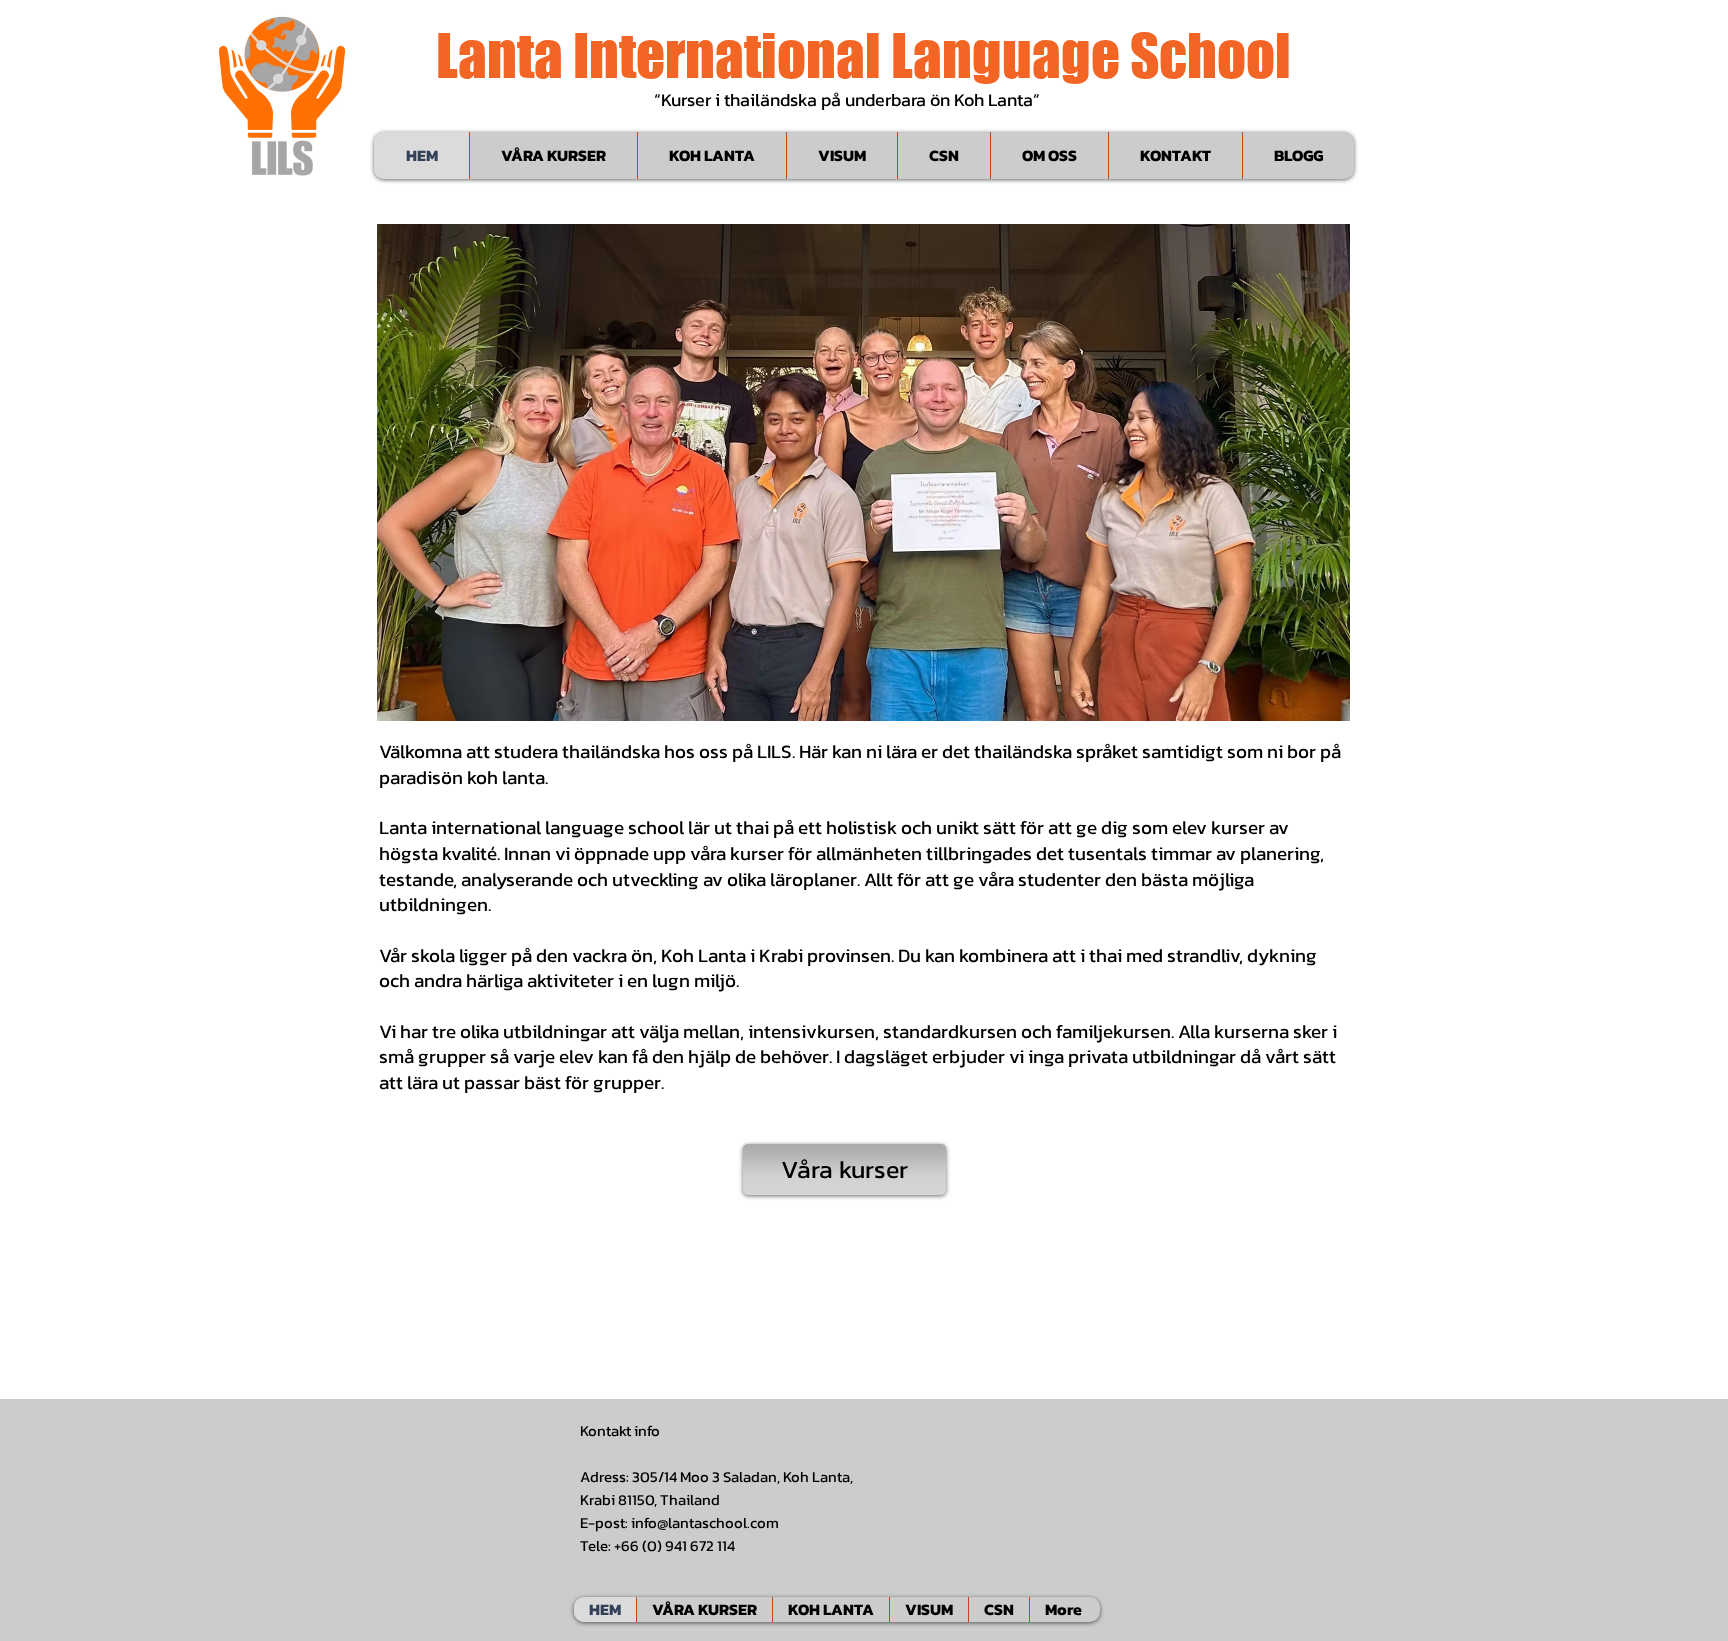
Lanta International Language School (863, 55)
